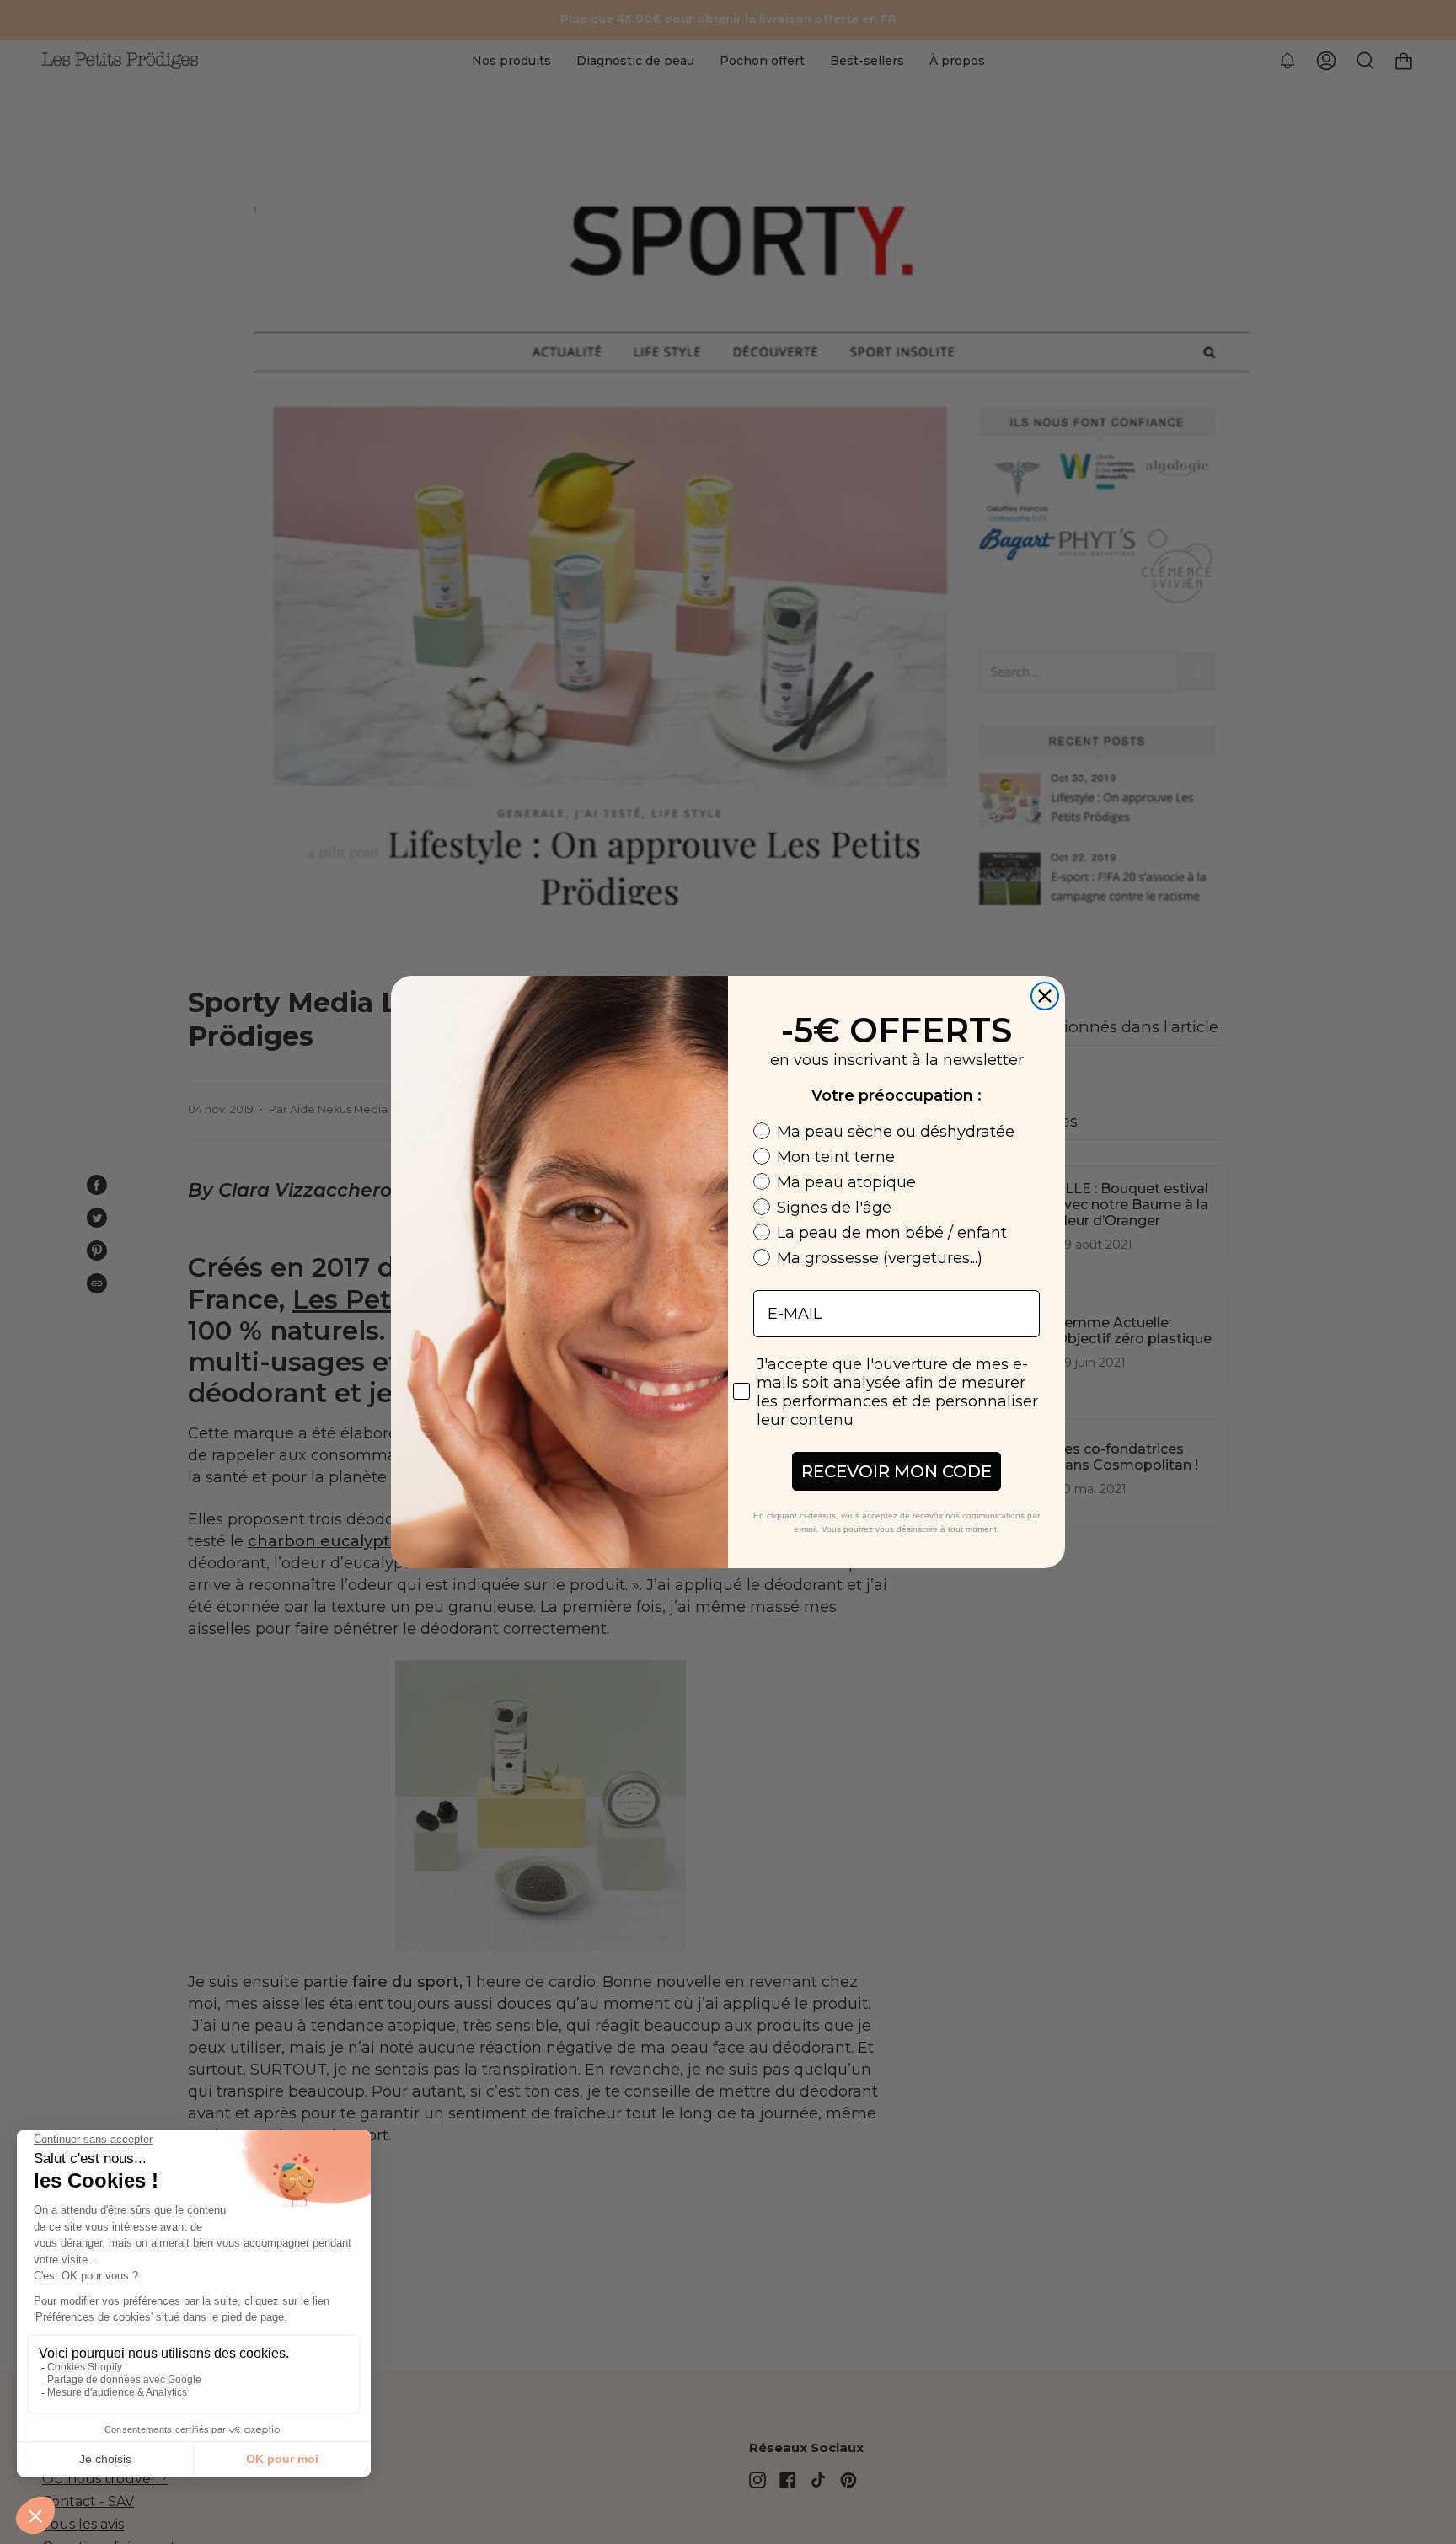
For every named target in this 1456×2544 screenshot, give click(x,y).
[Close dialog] (1045, 996)
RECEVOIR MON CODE (897, 1471)
